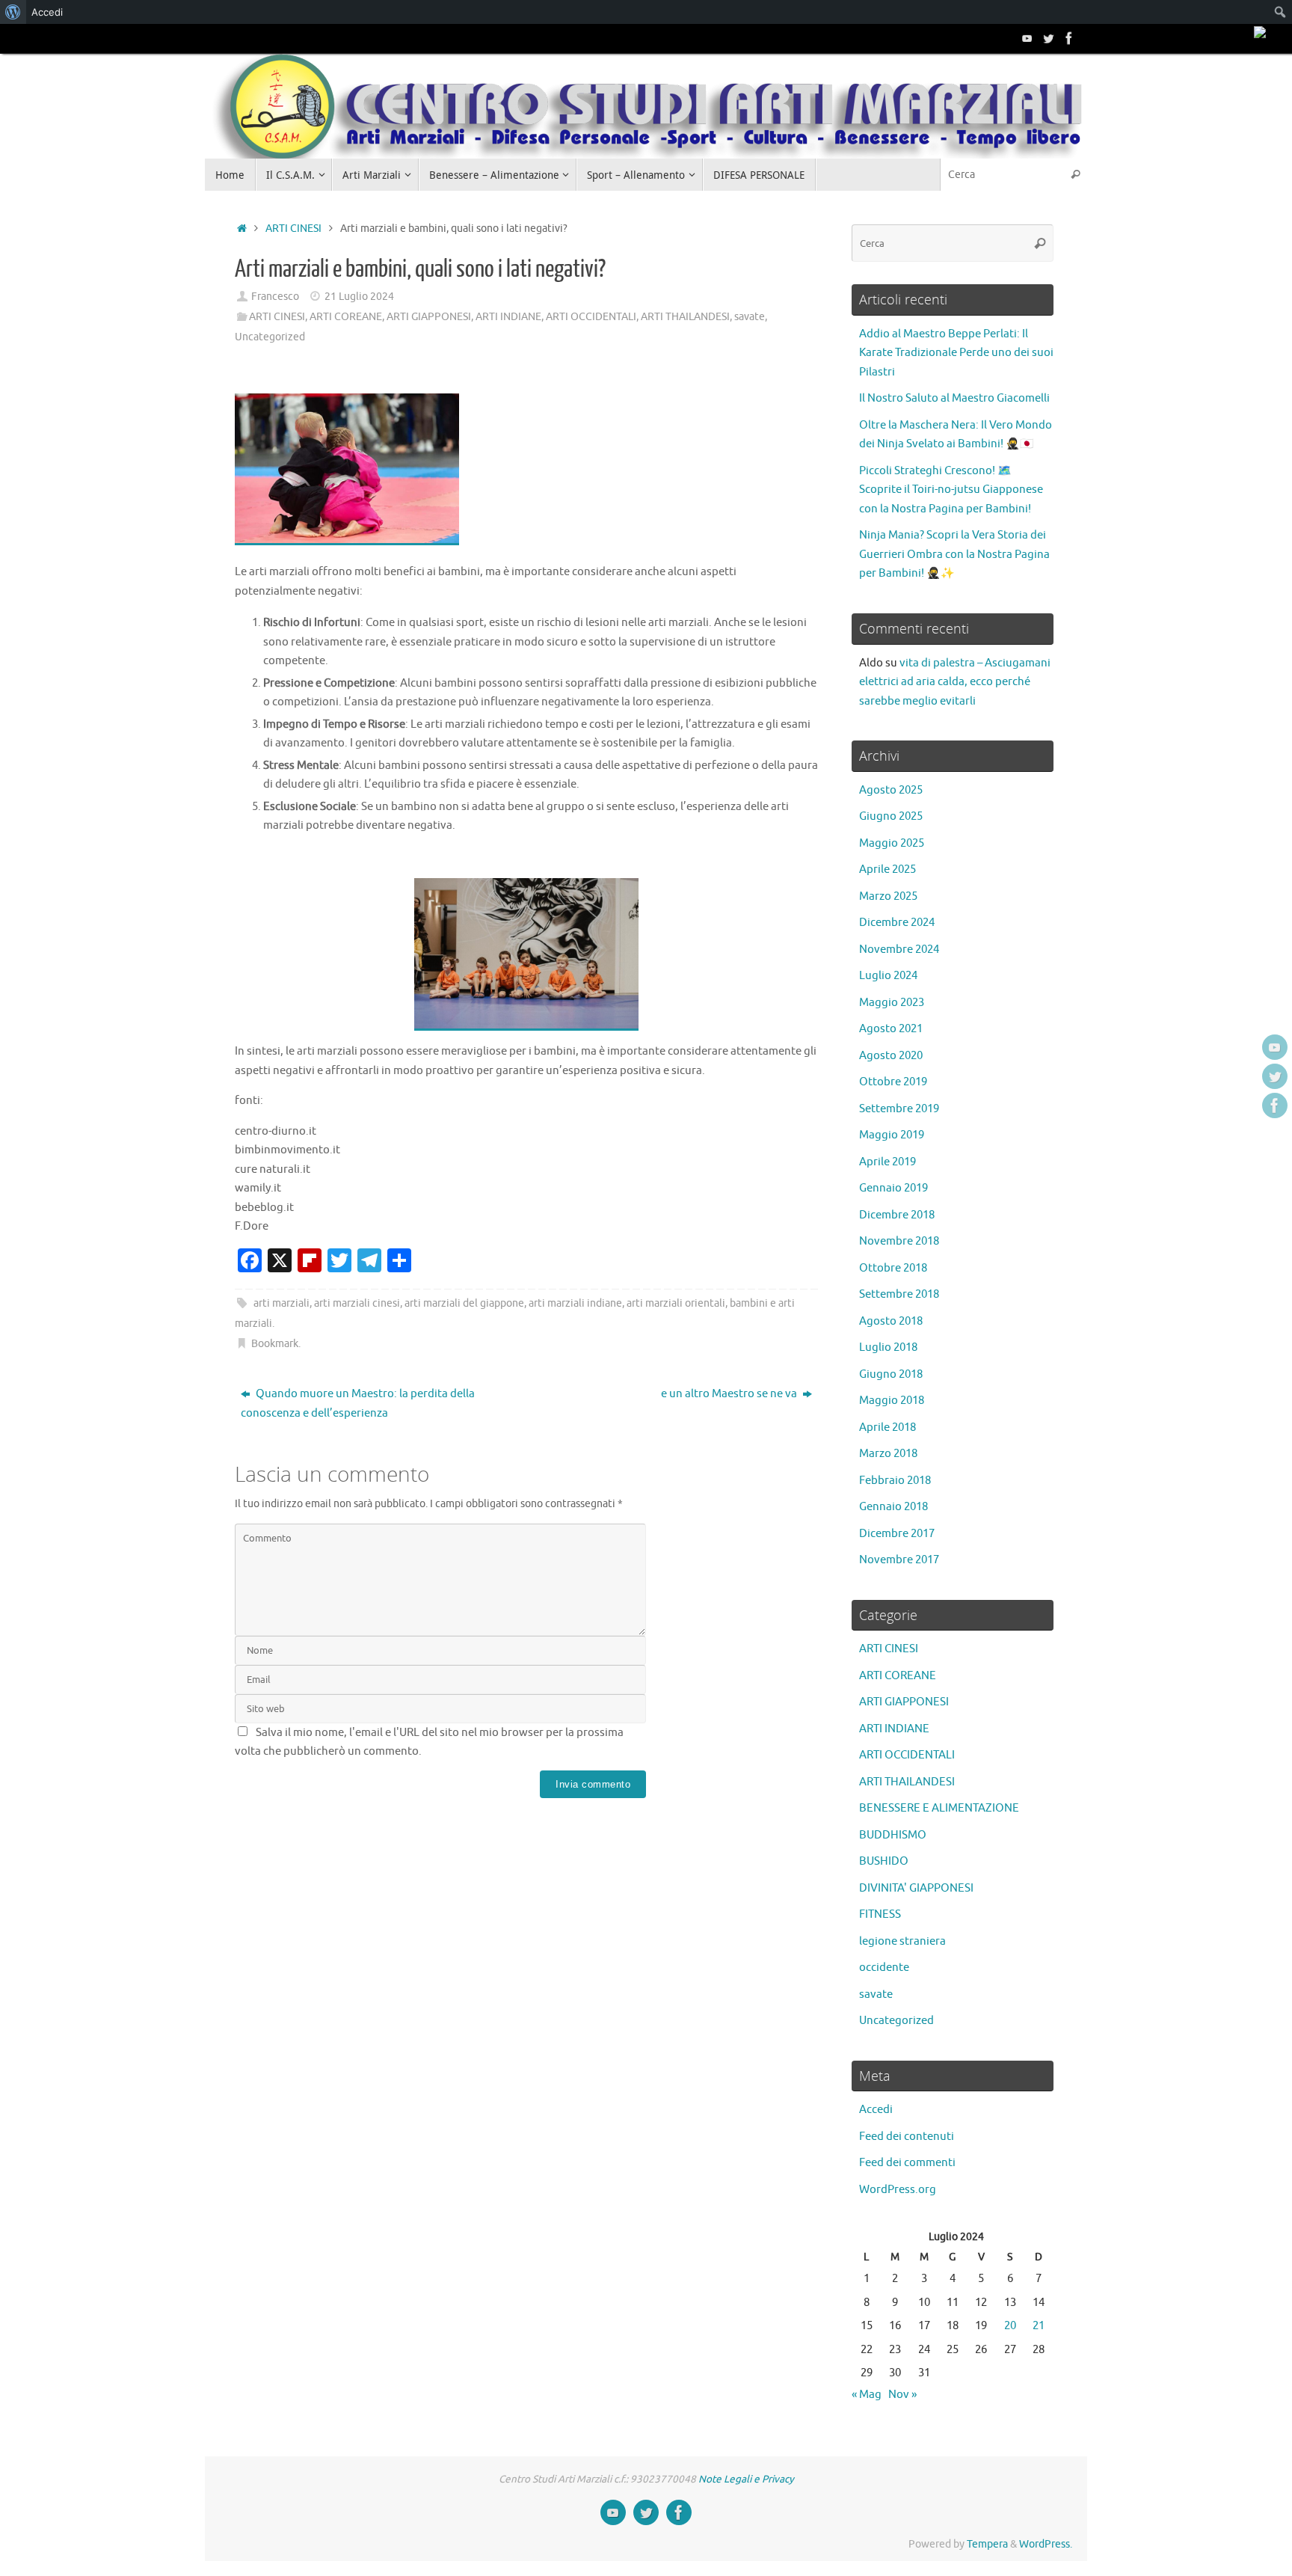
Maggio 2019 (892, 1135)
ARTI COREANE (346, 317)
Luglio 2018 (888, 1347)
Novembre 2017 (899, 1560)
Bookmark (275, 1344)
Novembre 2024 (899, 950)
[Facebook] (1069, 38)
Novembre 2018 (899, 1241)
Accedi (876, 2110)
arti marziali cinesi (357, 1303)
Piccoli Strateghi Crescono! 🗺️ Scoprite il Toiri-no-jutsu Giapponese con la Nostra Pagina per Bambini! (951, 490)
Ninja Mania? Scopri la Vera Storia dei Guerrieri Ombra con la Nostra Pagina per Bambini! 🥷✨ (954, 554)
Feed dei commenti (907, 2163)
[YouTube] (1027, 38)
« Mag (867, 2395)
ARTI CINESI (293, 229)
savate (750, 317)
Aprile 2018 (888, 1427)
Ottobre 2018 (893, 1268)
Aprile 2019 (888, 1162)
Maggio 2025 (892, 843)
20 (1010, 2326)
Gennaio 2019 (893, 1188)
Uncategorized (270, 337)
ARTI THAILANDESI (685, 317)
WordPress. (1046, 2544)
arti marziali (282, 1303)
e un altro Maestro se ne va (730, 1394)
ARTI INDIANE (508, 317)
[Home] (242, 229)
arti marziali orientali (676, 1303)
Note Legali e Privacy (746, 2479)
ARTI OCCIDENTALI (591, 317)
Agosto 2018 (891, 1321)
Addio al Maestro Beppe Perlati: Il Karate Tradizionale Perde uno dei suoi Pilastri (956, 353)
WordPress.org (898, 2190)
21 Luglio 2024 (359, 297)
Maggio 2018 (892, 1401)
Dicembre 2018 (897, 1215)
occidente (884, 1968)
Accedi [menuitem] (47, 12)
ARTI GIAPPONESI (429, 317)
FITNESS (880, 1914)
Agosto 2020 (891, 1056)
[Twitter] (1048, 38)
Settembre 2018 (899, 1294)
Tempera (987, 2544)
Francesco (275, 297)
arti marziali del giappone (464, 1303)
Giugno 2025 (891, 816)
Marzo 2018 (888, 1454)
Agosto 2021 (891, 1029)
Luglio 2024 (888, 976)
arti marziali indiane (575, 1303)
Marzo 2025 (888, 896)
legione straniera (902, 1941)
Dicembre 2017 (897, 1534)
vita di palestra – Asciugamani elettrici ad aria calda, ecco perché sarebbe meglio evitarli (955, 682)
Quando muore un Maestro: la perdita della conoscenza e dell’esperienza (358, 1404)
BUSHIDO (884, 1861)
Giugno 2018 (891, 1374)
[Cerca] (1075, 175)
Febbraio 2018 (895, 1481)
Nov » (902, 2395)
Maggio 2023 (892, 1003)
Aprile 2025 (888, 870)
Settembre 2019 (899, 1109)
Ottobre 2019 (893, 1082)
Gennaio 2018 (893, 1507)
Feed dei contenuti (907, 2137)
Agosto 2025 (891, 790)
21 (1039, 2326)
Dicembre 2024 (897, 923)
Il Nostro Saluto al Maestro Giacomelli (954, 398)
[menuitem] (13, 12)
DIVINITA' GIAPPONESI (916, 1888)
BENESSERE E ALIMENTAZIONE (939, 1808)
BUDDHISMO (893, 1835)
